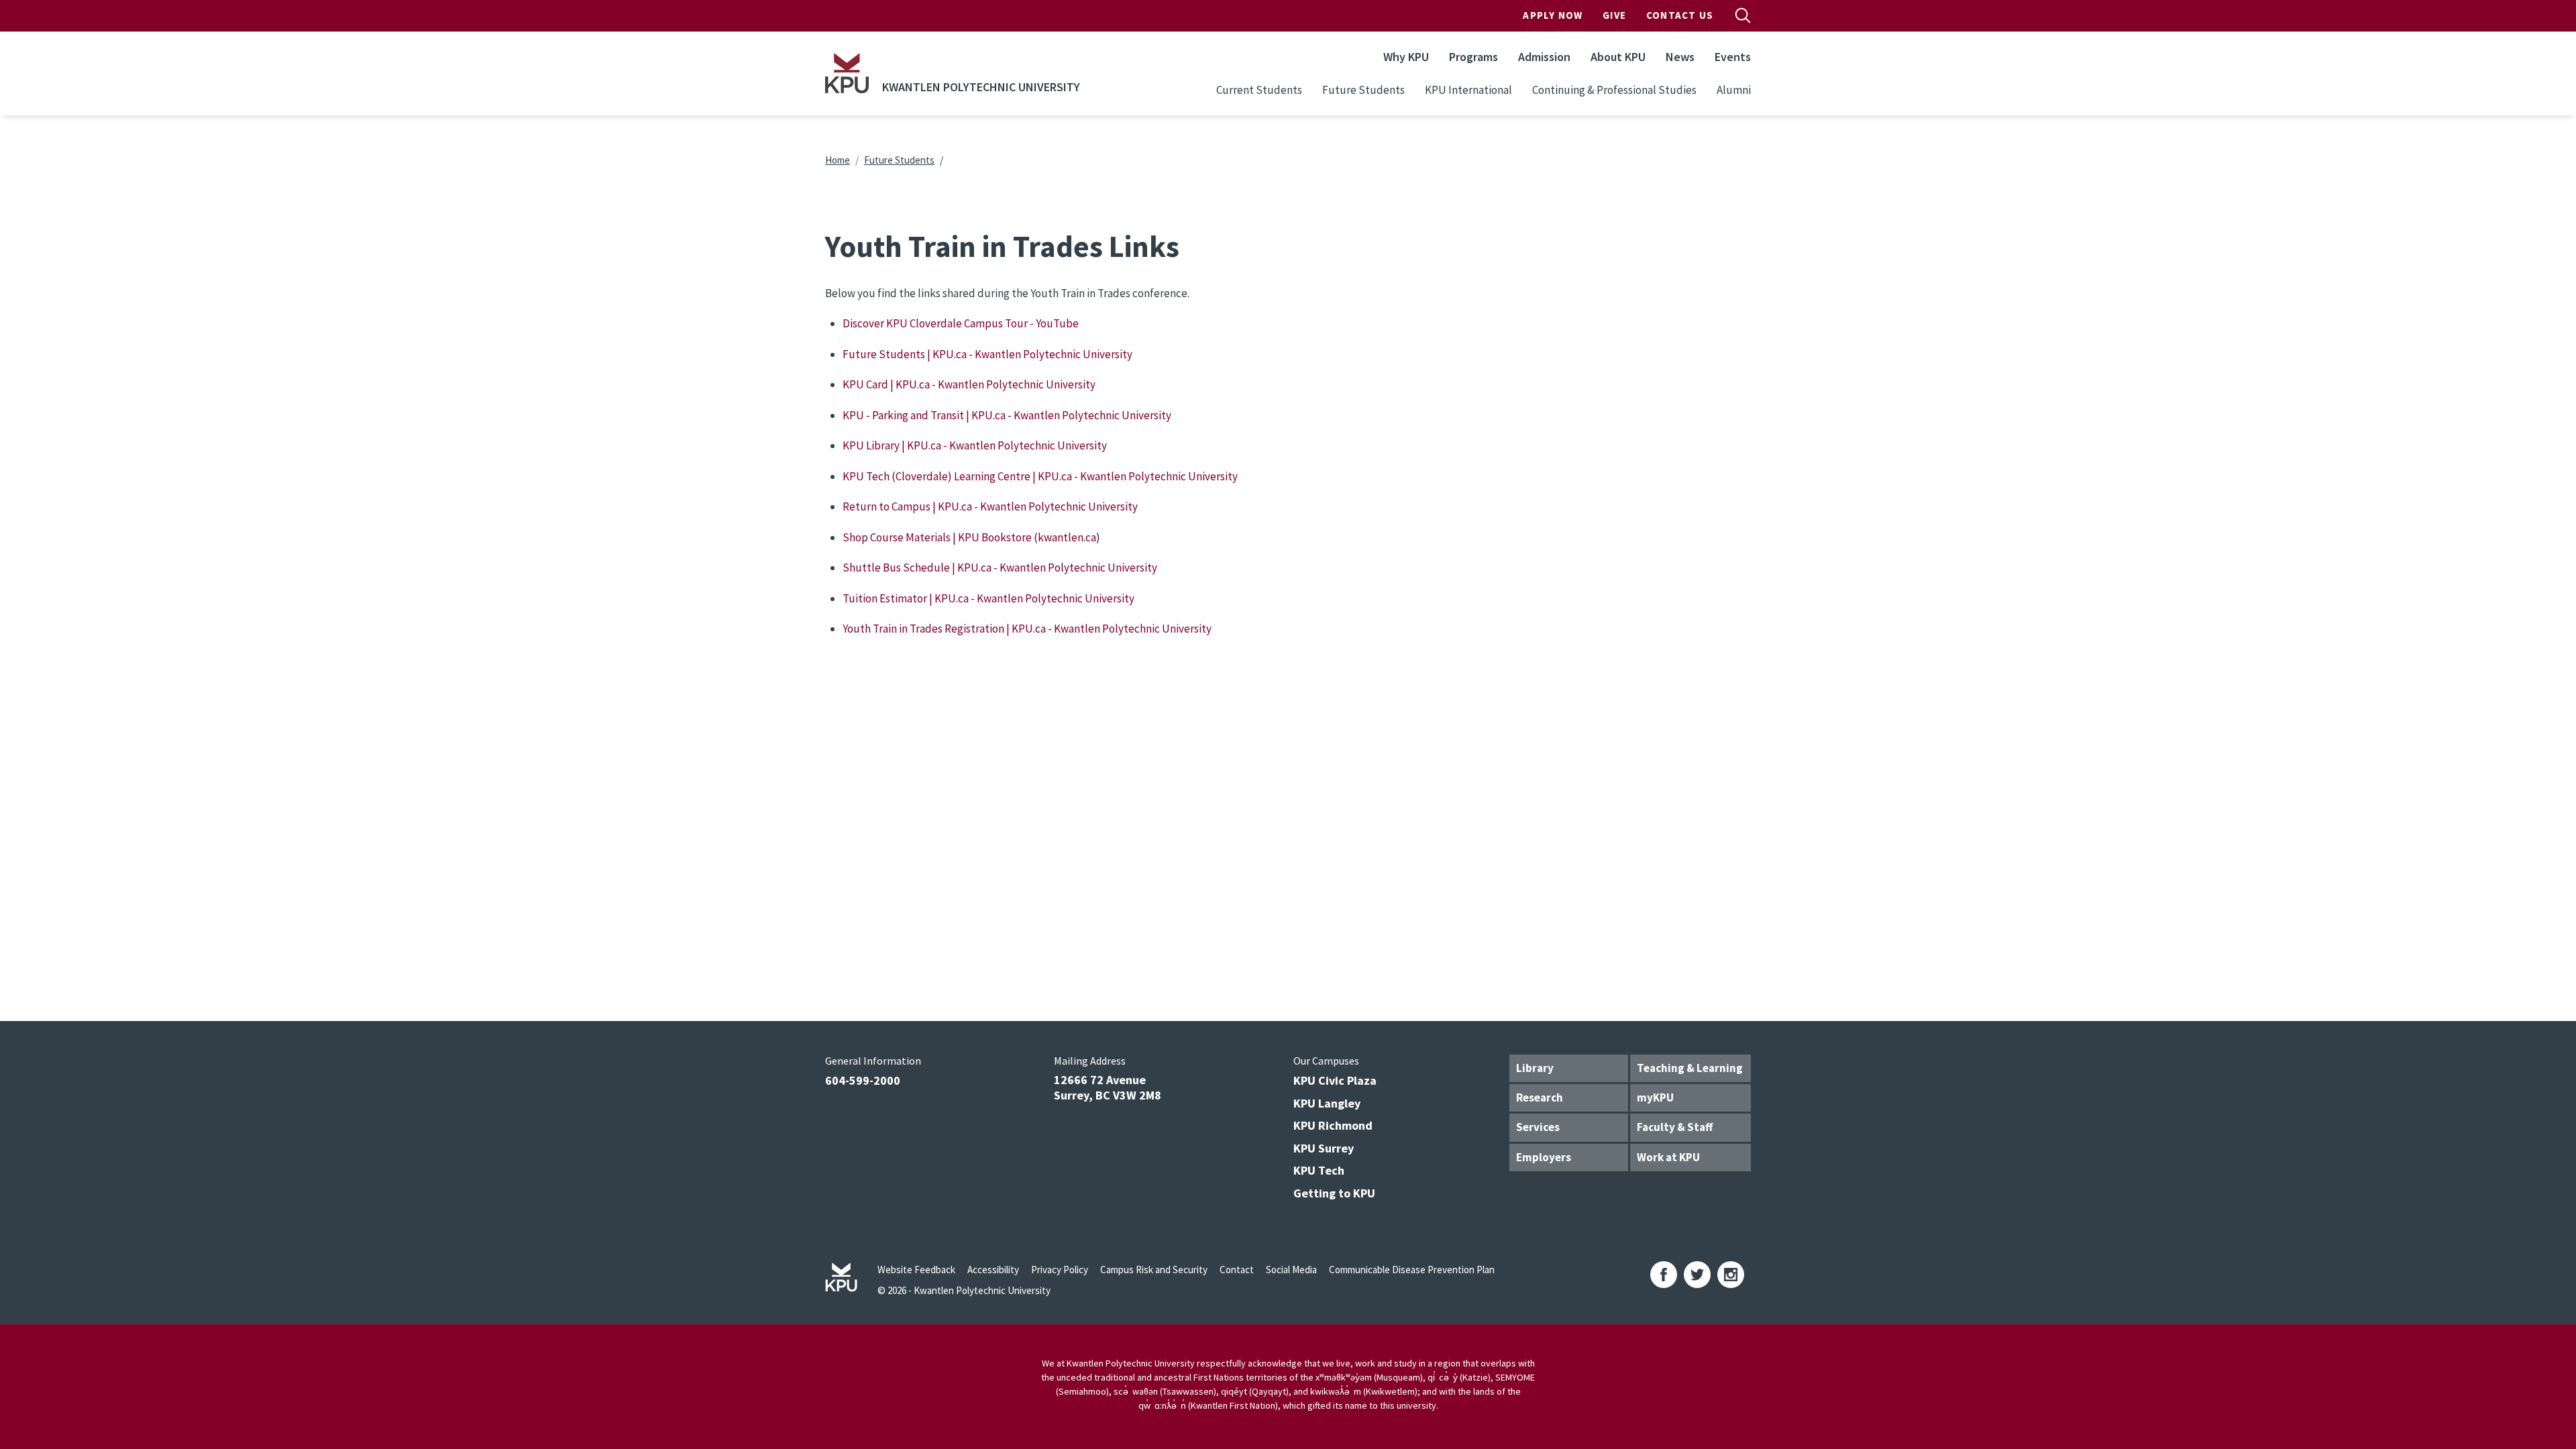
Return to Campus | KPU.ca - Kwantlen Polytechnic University (990, 506)
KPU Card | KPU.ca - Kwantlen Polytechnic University (969, 384)
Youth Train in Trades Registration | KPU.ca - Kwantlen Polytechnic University (1027, 629)
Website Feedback (916, 1270)
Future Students (1363, 90)
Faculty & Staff (1675, 1127)
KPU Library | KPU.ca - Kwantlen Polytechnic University (975, 445)
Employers (1544, 1157)
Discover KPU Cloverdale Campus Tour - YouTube (961, 323)
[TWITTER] (1697, 1275)
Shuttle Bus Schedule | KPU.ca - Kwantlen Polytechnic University (1000, 568)
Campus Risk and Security (1154, 1270)
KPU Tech (1319, 1170)
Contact (1237, 1270)
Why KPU (1406, 57)
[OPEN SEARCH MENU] (1743, 15)
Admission (1544, 57)
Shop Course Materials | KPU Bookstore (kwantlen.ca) (971, 537)
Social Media (1291, 1270)
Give (1614, 15)
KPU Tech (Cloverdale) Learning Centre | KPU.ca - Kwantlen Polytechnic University (1040, 476)
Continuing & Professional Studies (1614, 90)
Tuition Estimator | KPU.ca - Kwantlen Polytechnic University (988, 598)
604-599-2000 (863, 1080)
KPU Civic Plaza (1335, 1080)
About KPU (1618, 57)
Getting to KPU (1334, 1193)
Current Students (1259, 90)
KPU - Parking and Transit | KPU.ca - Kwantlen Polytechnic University (1007, 415)
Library (1535, 1068)
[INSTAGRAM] (1731, 1275)
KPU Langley (1327, 1103)
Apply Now (1553, 15)
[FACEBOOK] (1664, 1275)
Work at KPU (1668, 1157)
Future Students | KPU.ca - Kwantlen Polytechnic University (987, 354)
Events (1733, 57)
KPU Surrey (1324, 1148)
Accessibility (993, 1270)
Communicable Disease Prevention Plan (1412, 1270)
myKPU (1655, 1097)
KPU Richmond (1333, 1125)
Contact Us (1680, 15)
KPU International (1468, 90)
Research (1540, 1097)
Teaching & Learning (1690, 1068)
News (1680, 57)
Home (838, 160)
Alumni (1734, 90)
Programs (1473, 57)
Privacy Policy (1060, 1270)
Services (1538, 1127)
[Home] (847, 73)
